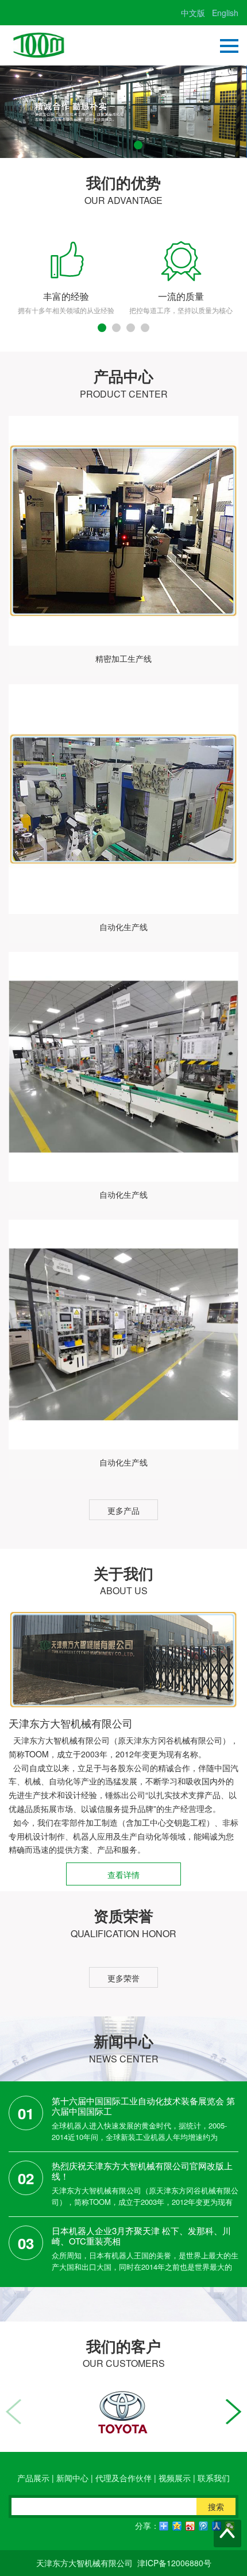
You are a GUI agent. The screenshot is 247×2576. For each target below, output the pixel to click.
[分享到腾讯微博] (204, 2526)
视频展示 (175, 2478)
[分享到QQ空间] (177, 2526)
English (225, 13)
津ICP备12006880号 (174, 2563)
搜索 (216, 2506)
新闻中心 (72, 2478)
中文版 (193, 13)
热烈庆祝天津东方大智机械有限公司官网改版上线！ (142, 2171)
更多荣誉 (123, 1978)
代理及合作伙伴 (123, 2478)
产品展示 (33, 2478)
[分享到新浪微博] (190, 2526)
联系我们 (214, 2478)
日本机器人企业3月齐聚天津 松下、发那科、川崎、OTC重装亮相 (141, 2236)
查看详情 (123, 1875)
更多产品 (123, 1510)
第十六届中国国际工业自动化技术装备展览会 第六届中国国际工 (143, 2106)
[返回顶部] (227, 2533)
